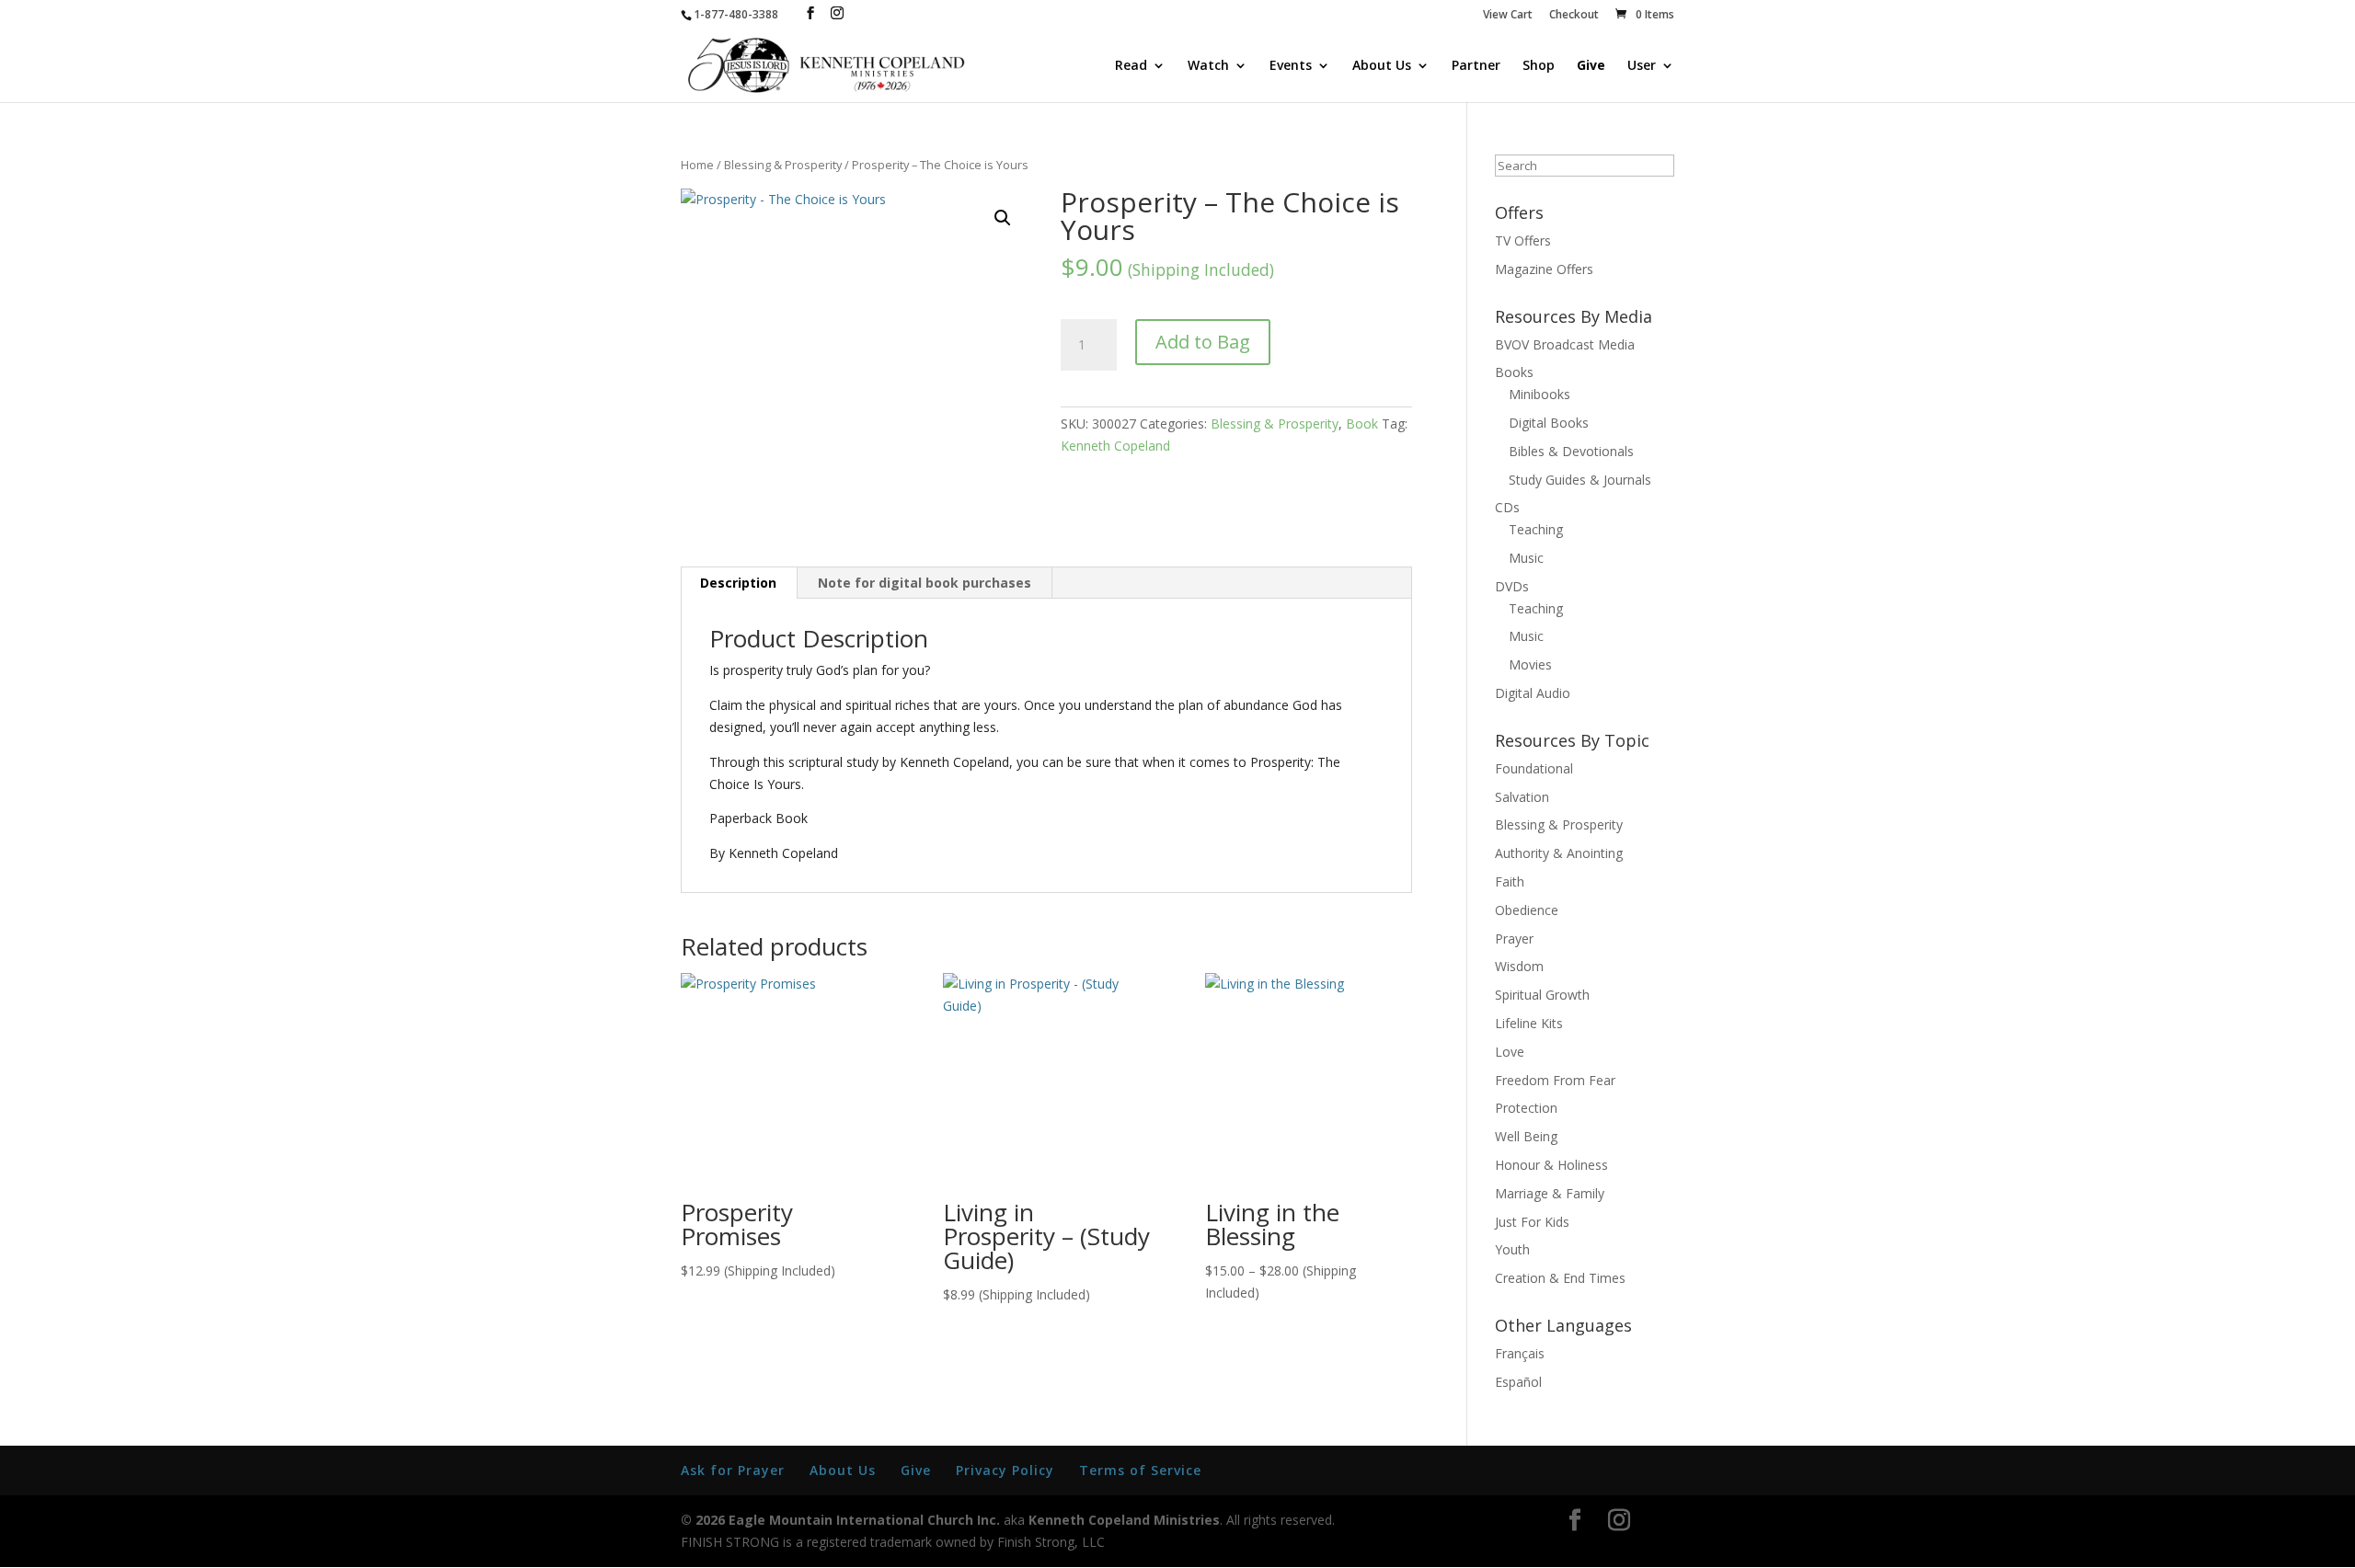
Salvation (1522, 797)
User (1642, 66)
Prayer (1514, 939)
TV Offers (1523, 240)
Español (1518, 1382)
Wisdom (1519, 966)
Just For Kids (1532, 1222)
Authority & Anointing (1559, 853)
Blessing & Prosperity (783, 165)
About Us (1382, 66)
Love (1510, 1052)
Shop (1539, 66)
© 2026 (703, 1520)
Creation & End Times (1560, 1278)
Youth (1512, 1249)
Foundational (1534, 768)
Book (1362, 423)
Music (1526, 558)
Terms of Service (1140, 1470)
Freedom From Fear (1555, 1080)
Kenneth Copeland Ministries (1124, 1520)
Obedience (1527, 910)
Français (1520, 1353)
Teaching (1536, 529)
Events (1291, 66)
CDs (1507, 507)
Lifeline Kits (1529, 1023)
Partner (1476, 66)
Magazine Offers (1544, 269)
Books (1514, 372)
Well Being (1526, 1136)
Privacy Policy (1005, 1470)
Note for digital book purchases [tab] (925, 583)
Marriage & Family (1550, 1193)
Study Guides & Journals (1580, 480)
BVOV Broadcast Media (1565, 344)
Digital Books (1549, 423)
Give (1591, 66)
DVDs (1512, 586)
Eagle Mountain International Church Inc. (864, 1520)
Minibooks (1539, 394)
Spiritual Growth (1542, 995)
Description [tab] (738, 583)
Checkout (1574, 16)
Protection (1526, 1108)
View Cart (1508, 16)
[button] (1003, 218)
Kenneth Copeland (1115, 446)
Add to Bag (1203, 342)
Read (1131, 66)
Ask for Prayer (733, 1470)
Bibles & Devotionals (1571, 451)
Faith (1510, 881)
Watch (1208, 66)
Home (697, 165)
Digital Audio (1533, 693)
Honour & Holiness (1551, 1165)
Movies (1530, 664)
